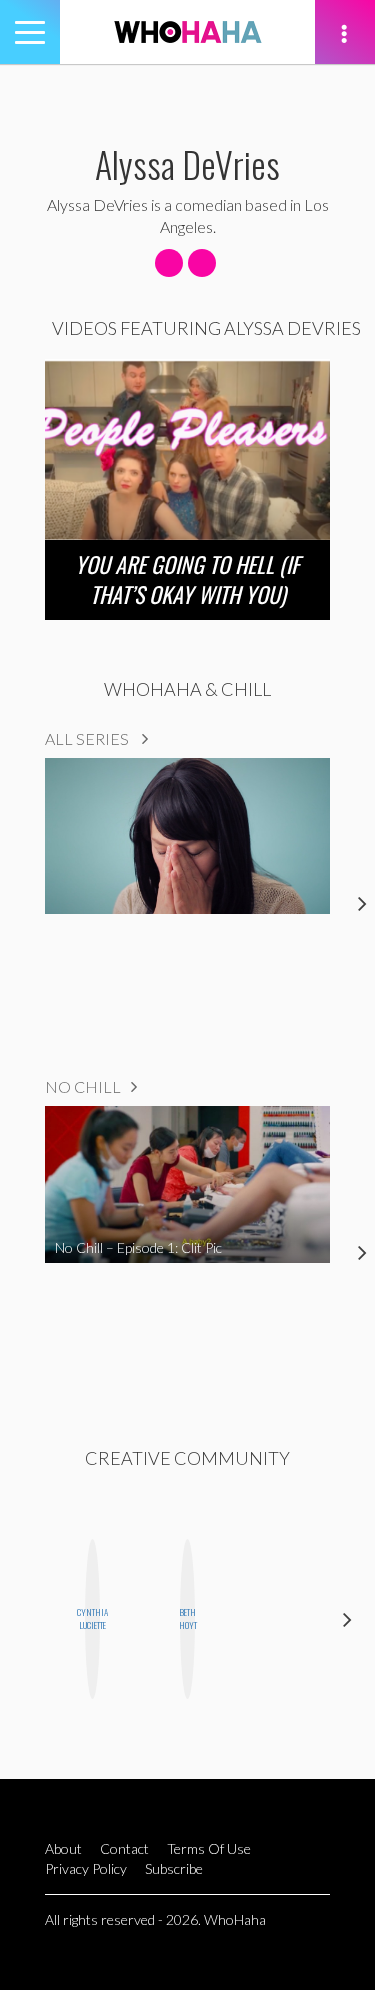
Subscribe (174, 1868)
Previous (27, 1619)
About (63, 1848)
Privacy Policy (86, 1868)
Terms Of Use (209, 1848)
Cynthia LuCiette (92, 1618)
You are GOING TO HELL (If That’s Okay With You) (187, 579)
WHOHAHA (188, 32)
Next (347, 1619)
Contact (124, 1848)
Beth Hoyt (187, 1618)
